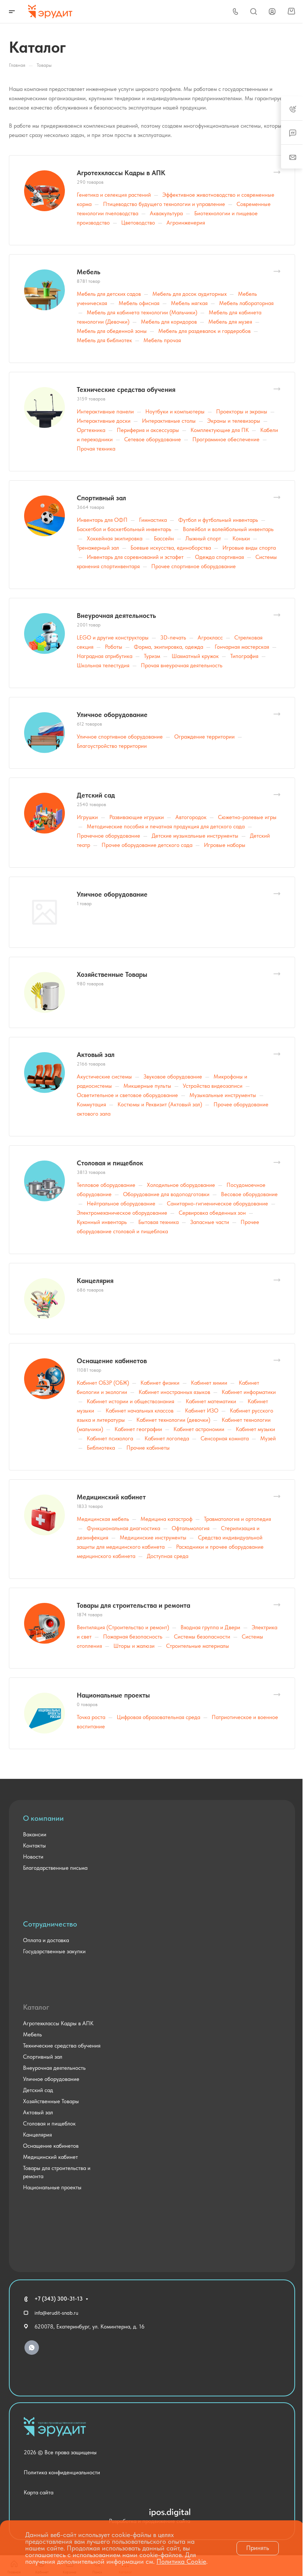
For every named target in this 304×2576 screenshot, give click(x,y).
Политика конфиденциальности (62, 2472)
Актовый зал (96, 1055)
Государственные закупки (54, 1951)
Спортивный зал (101, 498)
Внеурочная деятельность (116, 616)
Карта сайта (39, 2492)
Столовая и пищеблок (110, 1163)
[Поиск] (253, 12)
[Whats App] (32, 2348)
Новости (33, 1857)
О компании (43, 1818)
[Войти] (272, 12)
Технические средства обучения (126, 389)
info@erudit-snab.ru (56, 2313)
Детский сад (96, 795)
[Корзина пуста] (291, 12)
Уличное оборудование (112, 715)
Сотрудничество (50, 1924)
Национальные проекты (113, 1695)
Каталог (36, 2007)
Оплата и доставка (46, 1940)
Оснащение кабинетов (112, 1361)
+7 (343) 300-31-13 (59, 2299)
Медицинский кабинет (111, 1497)
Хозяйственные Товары (112, 974)
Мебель (89, 272)
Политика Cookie (181, 2561)
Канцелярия (95, 1281)
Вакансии (35, 1834)
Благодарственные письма (55, 1868)
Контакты (34, 1846)
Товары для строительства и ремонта (133, 1605)
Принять (258, 2548)
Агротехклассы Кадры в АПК (121, 173)
